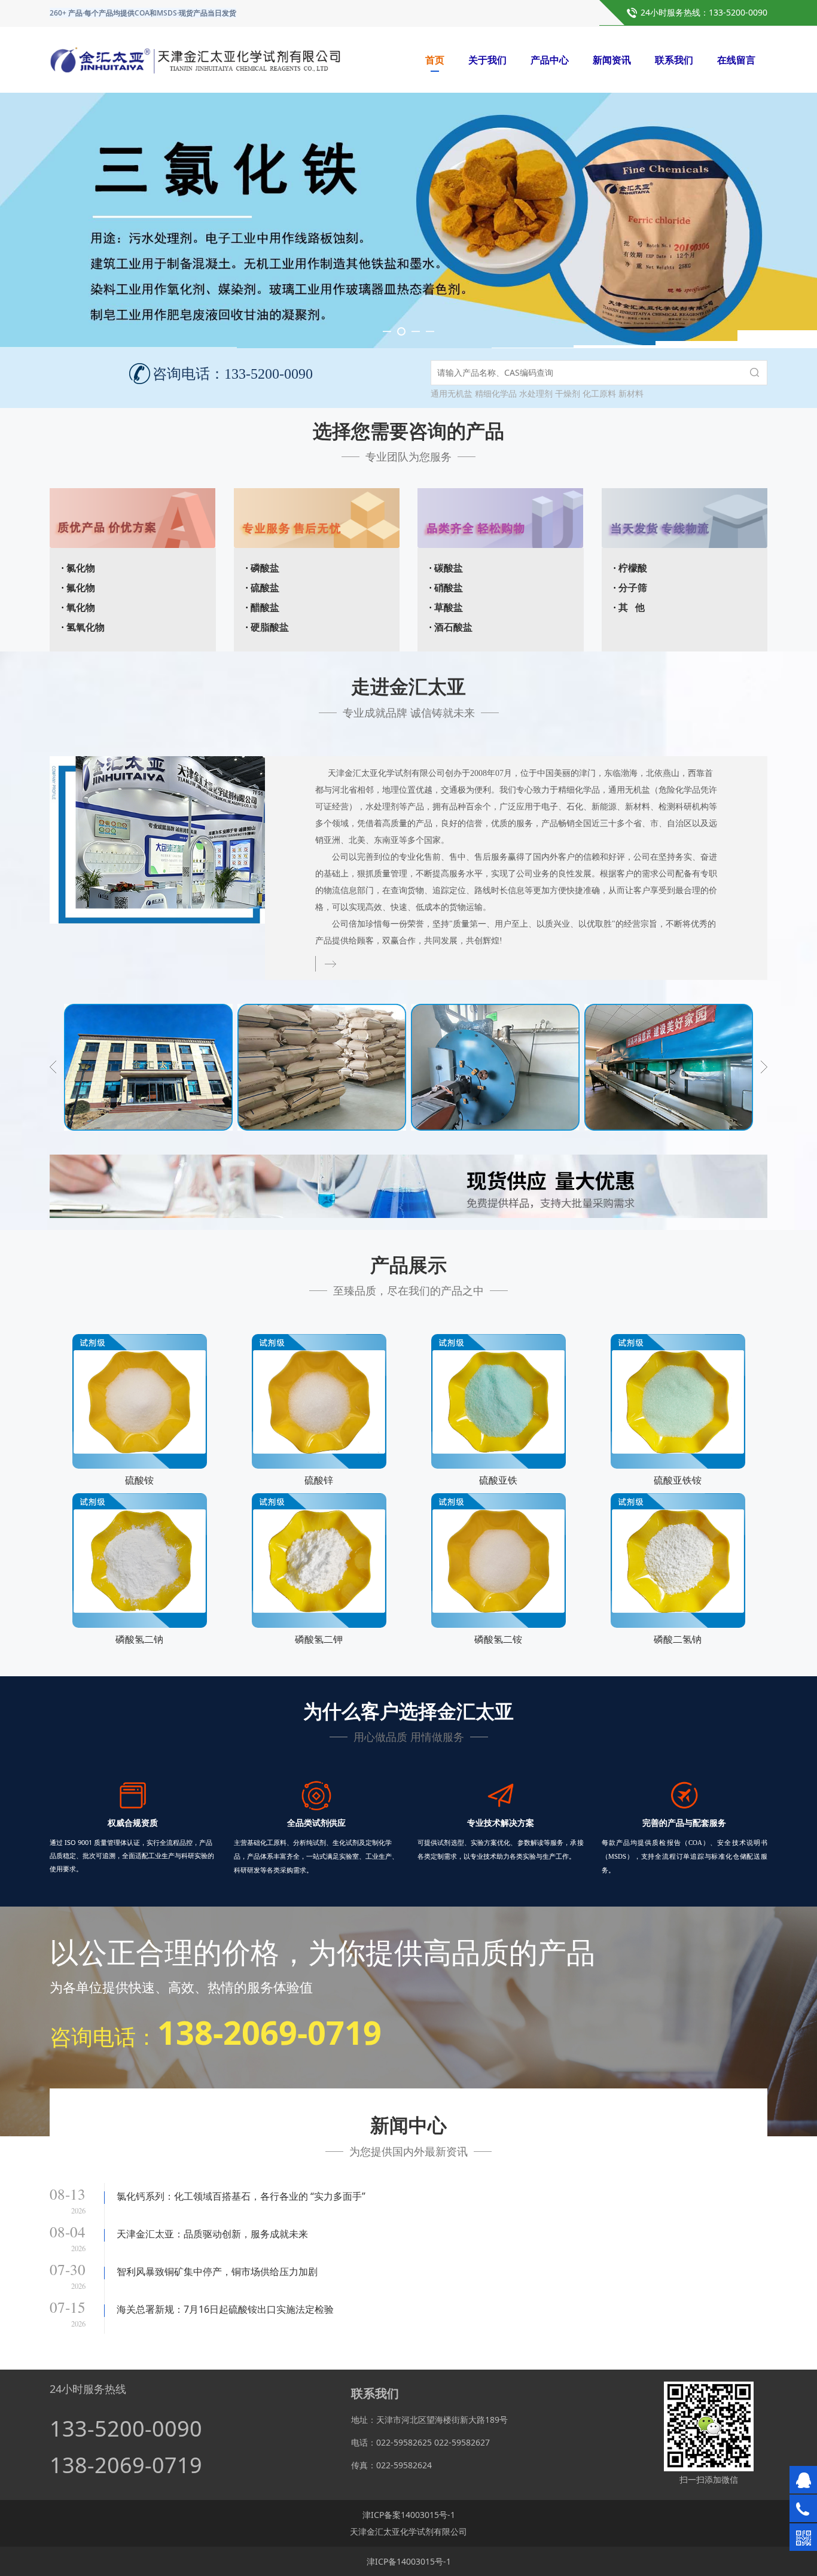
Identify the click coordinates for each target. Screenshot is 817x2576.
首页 (435, 60)
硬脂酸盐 (270, 627)
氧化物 (81, 608)
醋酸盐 (265, 608)
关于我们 (487, 60)
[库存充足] (148, 1067)
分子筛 (633, 588)
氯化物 (81, 568)
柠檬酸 (633, 568)
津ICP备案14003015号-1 (409, 2515)
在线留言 (736, 60)
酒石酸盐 (453, 627)
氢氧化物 (86, 627)
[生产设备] (322, 1067)
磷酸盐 (265, 568)
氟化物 (81, 588)
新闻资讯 (612, 60)
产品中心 (550, 60)
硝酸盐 (449, 588)
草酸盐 (449, 608)
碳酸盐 (449, 568)
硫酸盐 (265, 588)
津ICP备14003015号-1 (409, 2561)
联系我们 (674, 60)
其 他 (632, 608)
